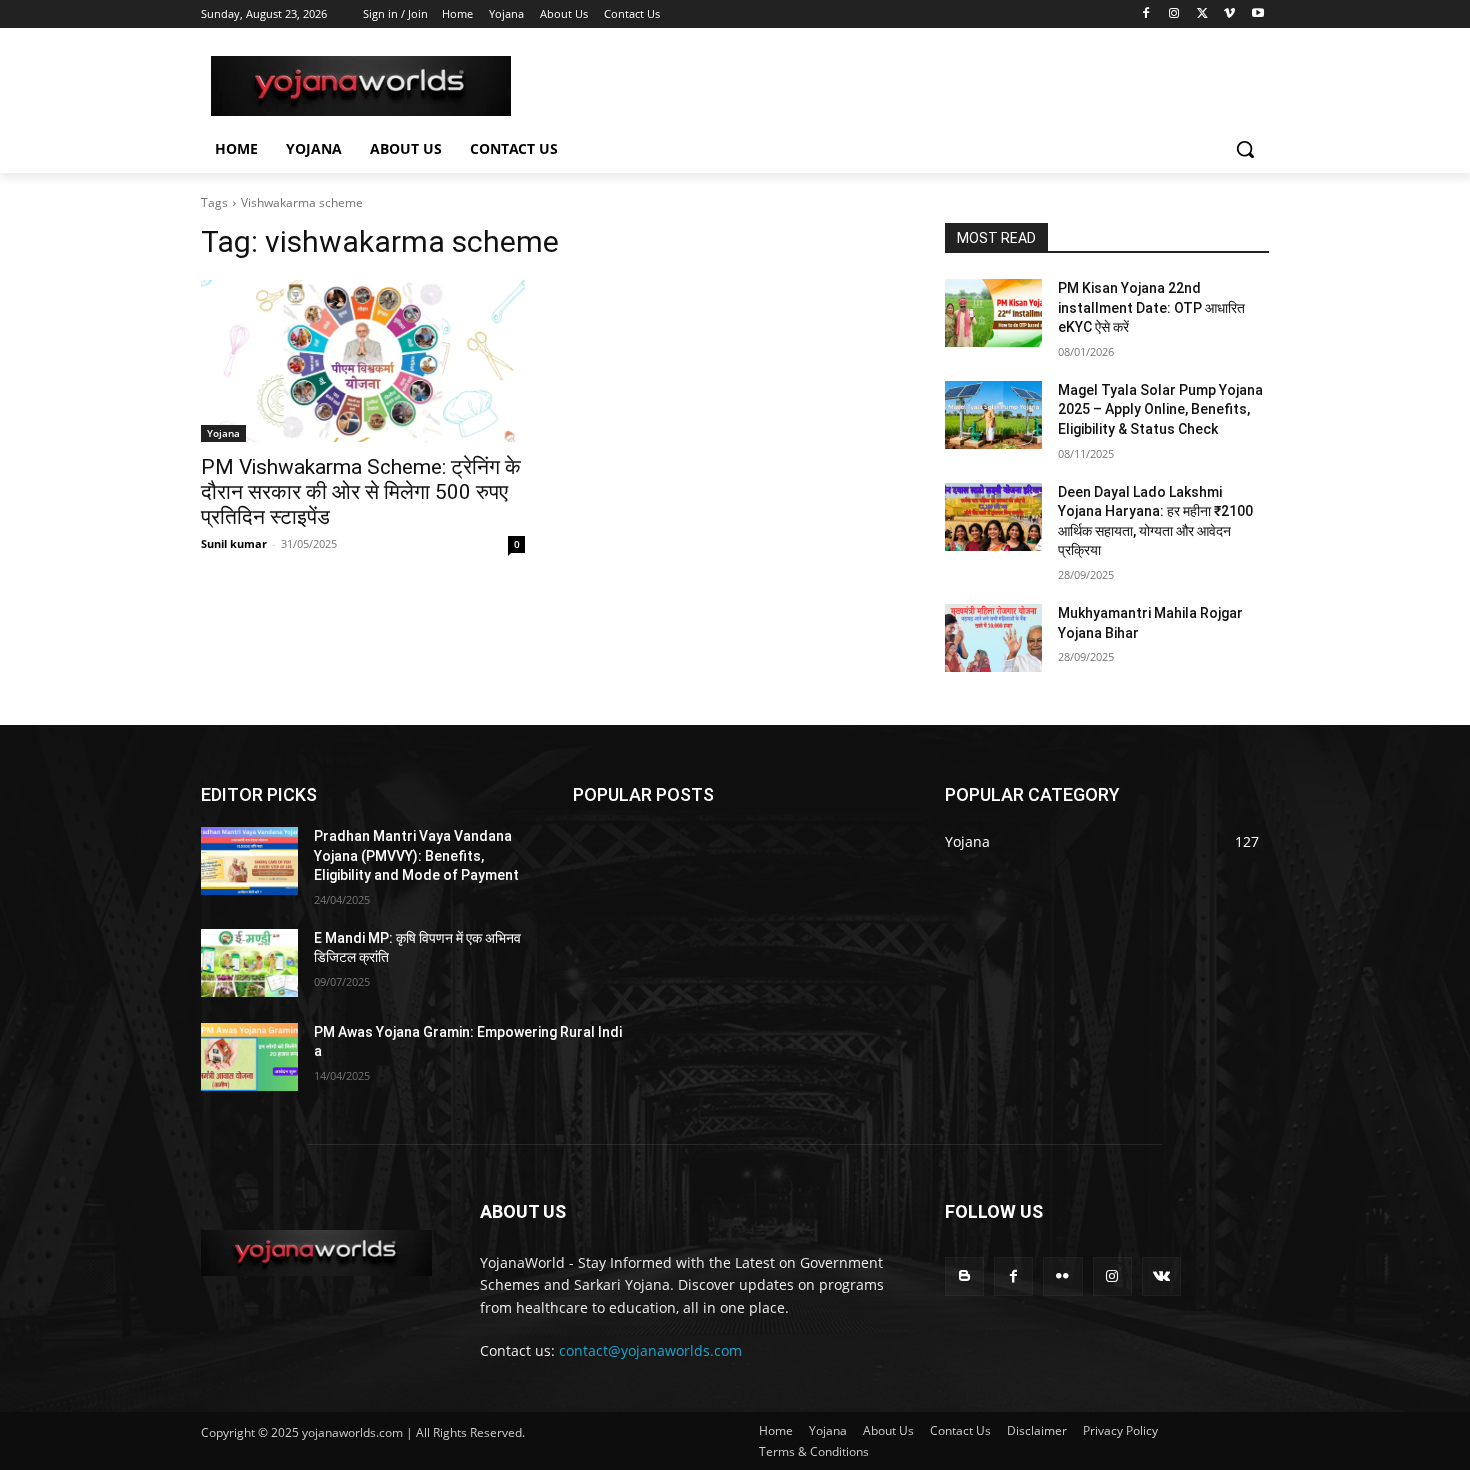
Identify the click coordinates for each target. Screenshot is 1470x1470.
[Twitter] (1202, 14)
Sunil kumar (234, 543)
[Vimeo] (1229, 14)
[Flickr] (1062, 1276)
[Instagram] (1174, 14)
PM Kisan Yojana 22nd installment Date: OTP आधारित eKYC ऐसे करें (1151, 307)
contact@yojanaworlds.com (650, 1350)
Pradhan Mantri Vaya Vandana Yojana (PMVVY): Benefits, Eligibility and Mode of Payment (416, 855)
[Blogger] (964, 1276)
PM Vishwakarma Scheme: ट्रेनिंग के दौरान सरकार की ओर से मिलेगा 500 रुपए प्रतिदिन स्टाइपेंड (361, 492)
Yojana (223, 433)
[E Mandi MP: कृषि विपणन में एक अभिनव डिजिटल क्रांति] (249, 963)
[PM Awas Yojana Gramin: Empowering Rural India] (249, 1057)
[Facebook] (1146, 14)
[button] (1245, 149)
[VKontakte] (1161, 1276)
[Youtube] (1257, 14)
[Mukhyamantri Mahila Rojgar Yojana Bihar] (993, 638)
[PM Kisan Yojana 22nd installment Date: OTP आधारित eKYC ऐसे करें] (993, 313)
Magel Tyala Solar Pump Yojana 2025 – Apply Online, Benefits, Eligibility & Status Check (1160, 409)
